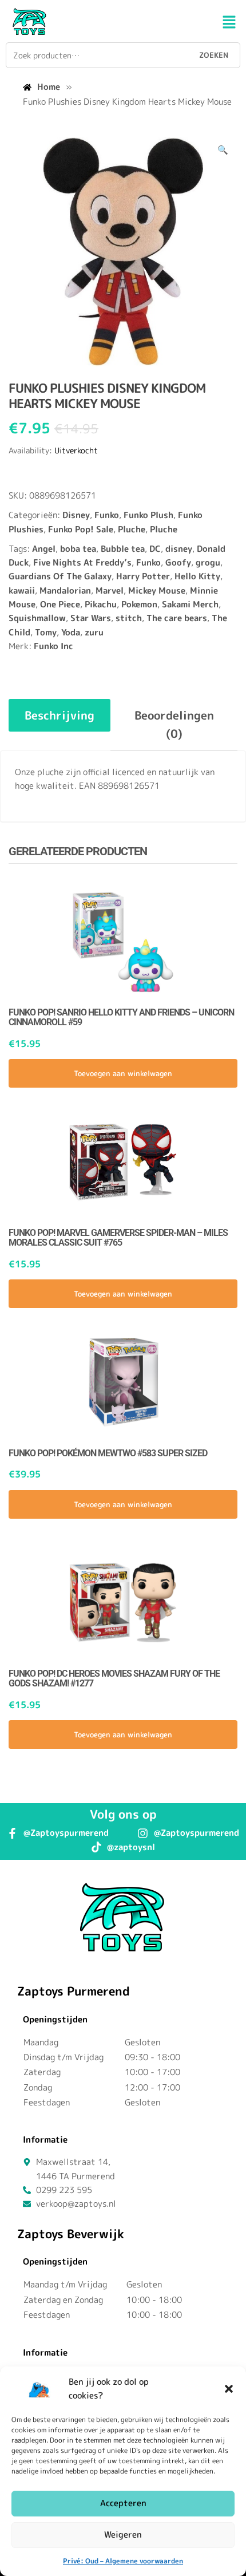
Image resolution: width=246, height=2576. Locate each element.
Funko (107, 515)
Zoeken (214, 55)
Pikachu (101, 604)
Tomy (46, 632)
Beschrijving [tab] (59, 715)
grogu (208, 562)
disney (179, 549)
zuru (94, 632)
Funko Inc (53, 646)
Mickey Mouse (157, 590)
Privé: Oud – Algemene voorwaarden (123, 2561)
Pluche (132, 529)
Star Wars (91, 618)
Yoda (71, 632)
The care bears (177, 618)
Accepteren (123, 2503)
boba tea (78, 549)
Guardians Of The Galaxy (60, 576)
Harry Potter (143, 576)
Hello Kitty (197, 576)
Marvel (110, 590)
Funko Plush (148, 515)
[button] (229, 2389)
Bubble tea (123, 549)
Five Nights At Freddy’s (82, 562)
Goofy (178, 562)
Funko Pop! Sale (81, 529)
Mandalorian (65, 590)
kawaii (22, 590)
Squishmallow (37, 618)
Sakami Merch (190, 604)
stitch (129, 618)
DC (155, 549)
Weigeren (123, 2534)
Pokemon (139, 604)
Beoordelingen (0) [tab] (174, 724)
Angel (44, 549)
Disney (76, 515)
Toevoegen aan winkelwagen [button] (123, 1073)
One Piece (60, 604)
